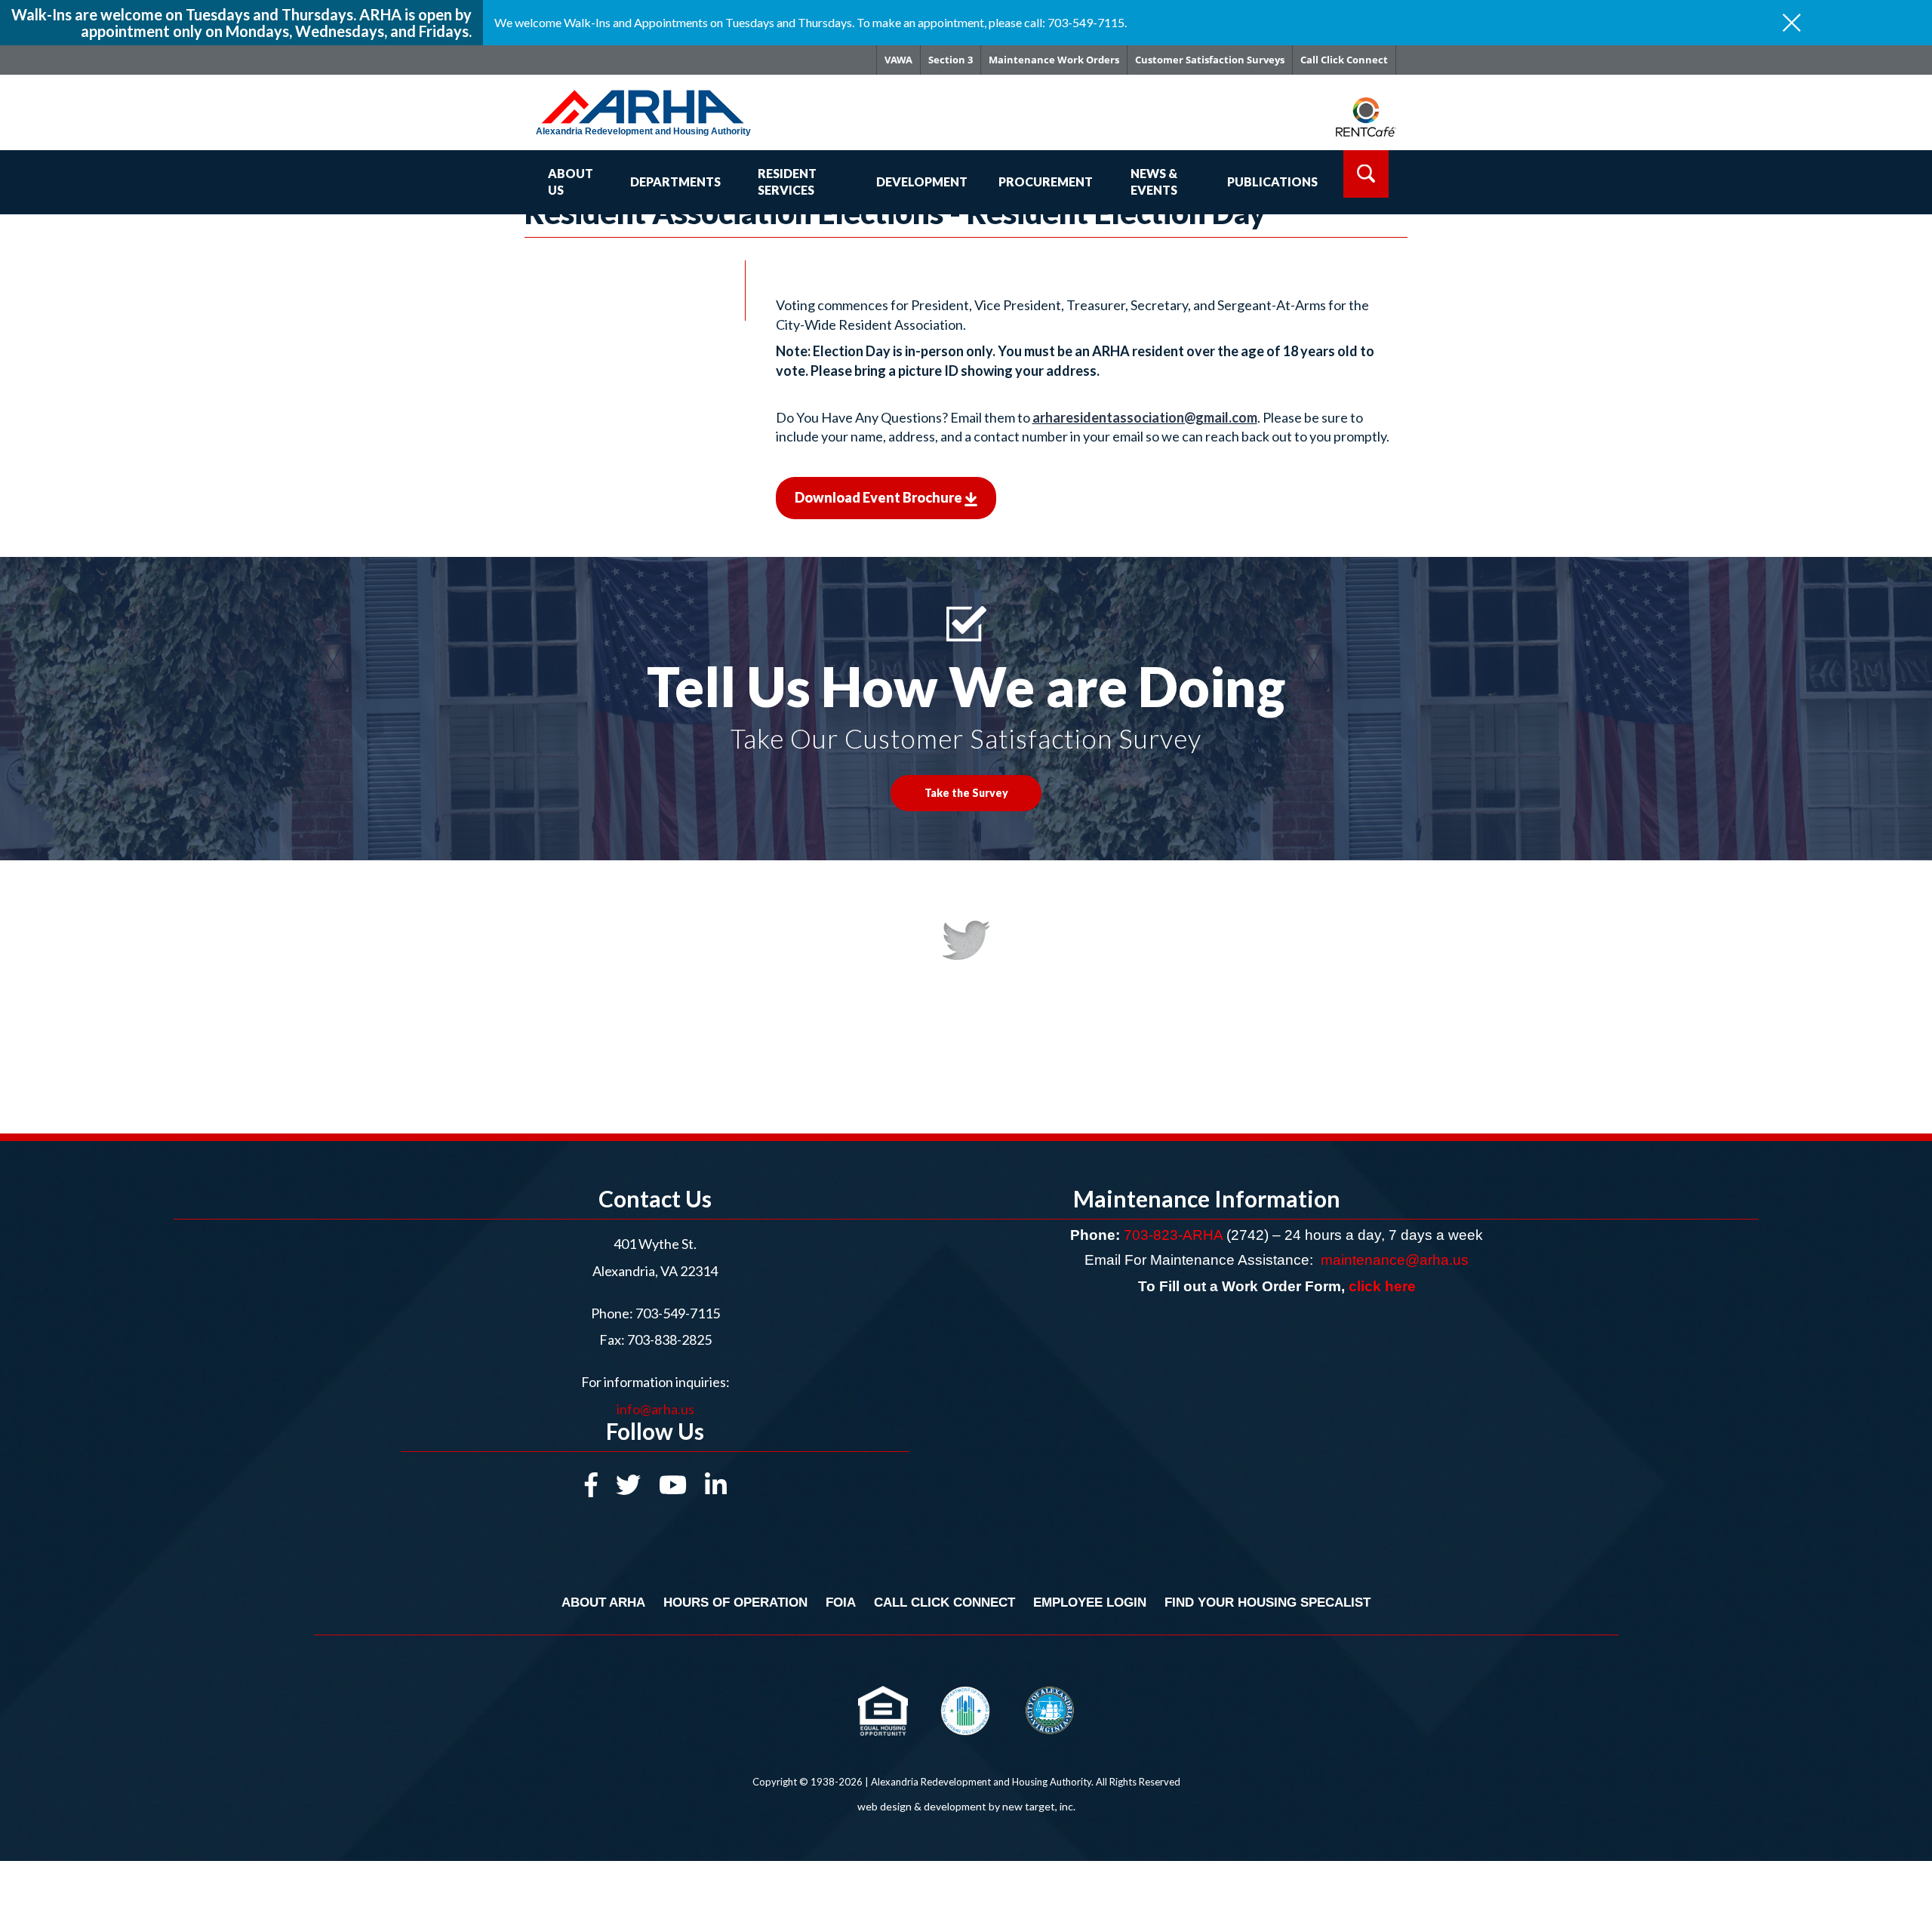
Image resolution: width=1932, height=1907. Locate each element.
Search (1366, 174)
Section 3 (951, 60)
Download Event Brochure (880, 497)
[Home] (665, 99)
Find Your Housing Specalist (1267, 1602)
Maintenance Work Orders (1054, 60)
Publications (1272, 181)
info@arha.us (655, 1409)
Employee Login (1090, 1602)
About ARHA (603, 1602)
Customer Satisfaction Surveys (1210, 60)
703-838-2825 (668, 1340)
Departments (675, 181)
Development (922, 181)
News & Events (1154, 182)
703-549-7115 (678, 1313)
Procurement (1046, 181)
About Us (571, 182)
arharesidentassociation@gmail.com (1145, 417)
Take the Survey (966, 793)
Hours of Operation (735, 1602)
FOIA (841, 1602)
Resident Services (787, 182)
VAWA (898, 60)
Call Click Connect (1344, 60)
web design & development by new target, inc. (966, 1806)
